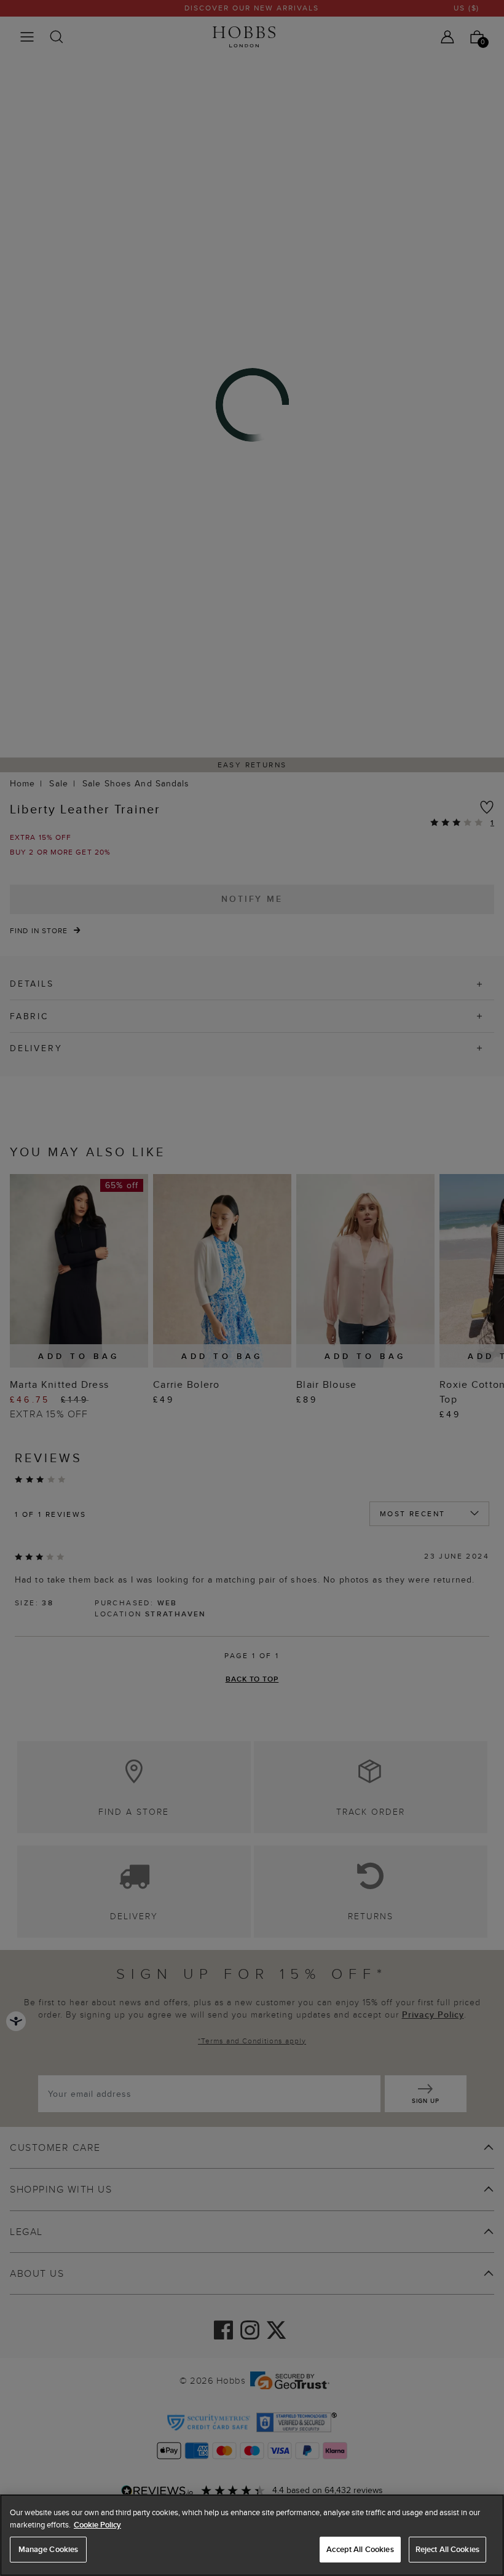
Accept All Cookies (360, 2549)
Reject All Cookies (447, 2549)
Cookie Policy (97, 2525)
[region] (252, 2535)
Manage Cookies (49, 2549)
